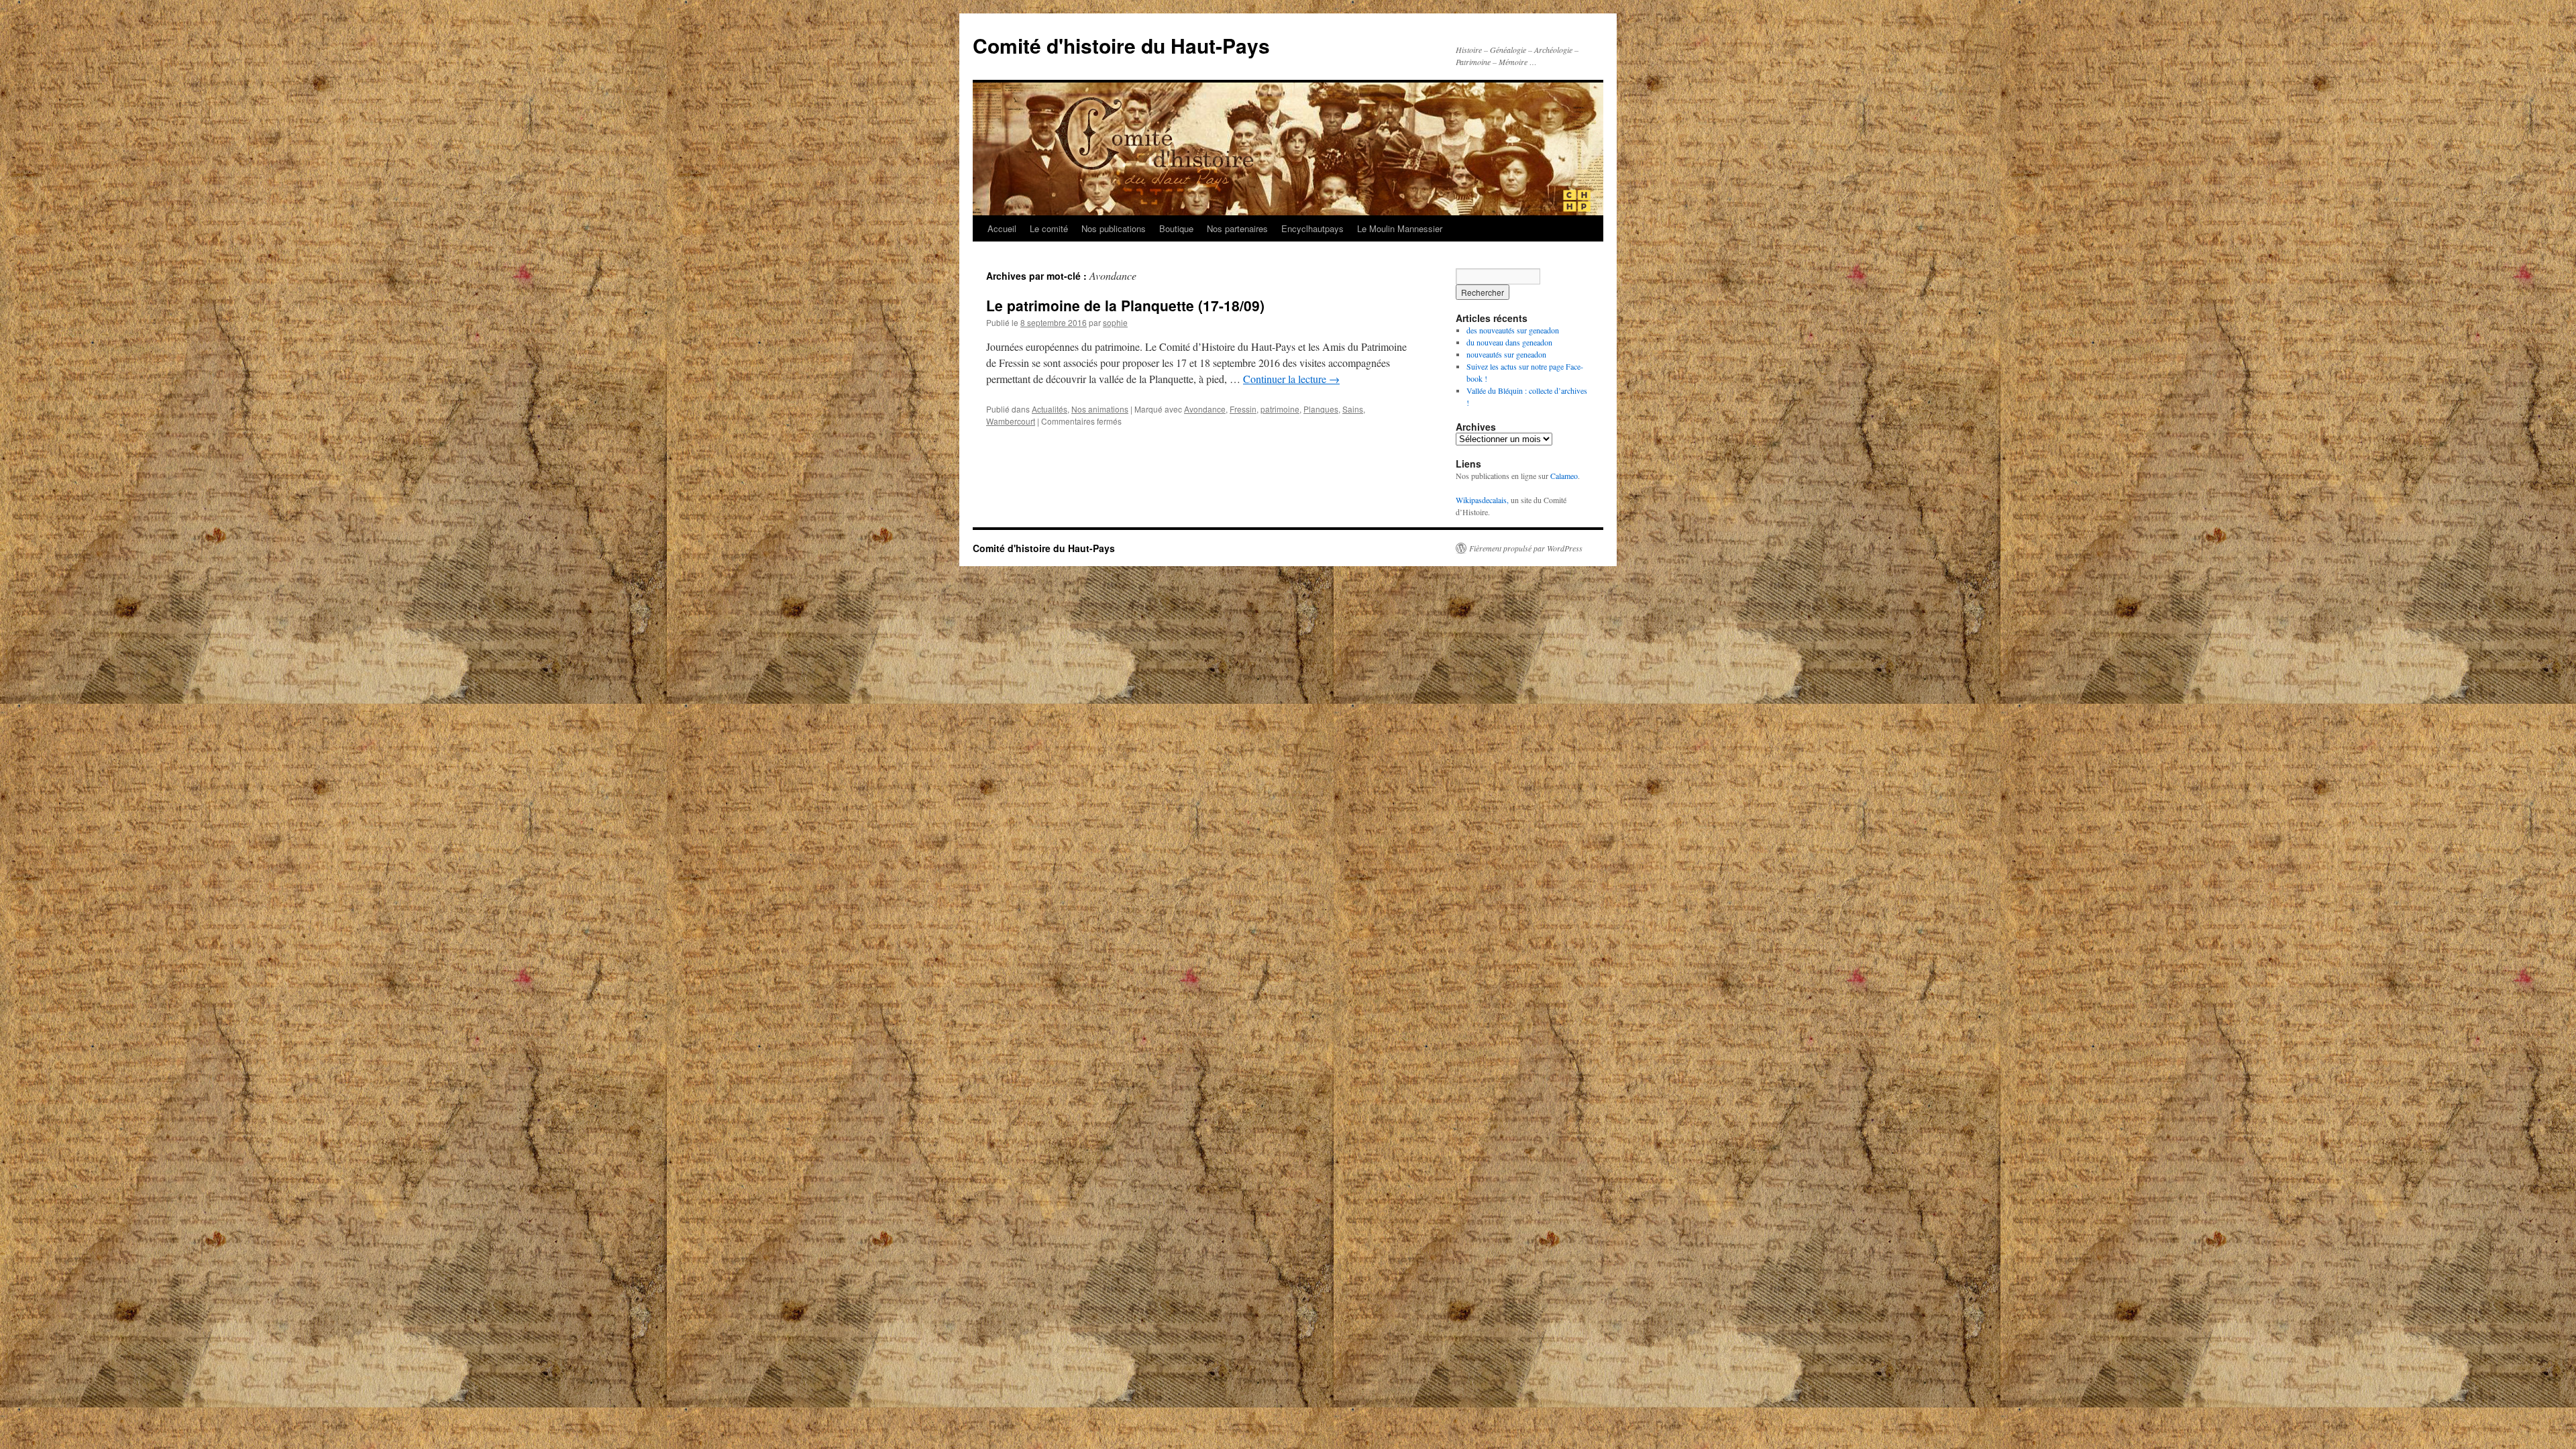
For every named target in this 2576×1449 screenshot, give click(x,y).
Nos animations (1100, 409)
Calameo (1564, 476)
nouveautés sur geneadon (1506, 354)
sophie (1115, 322)
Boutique (1176, 228)
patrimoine (1280, 409)
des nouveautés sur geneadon (1513, 330)
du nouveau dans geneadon (1509, 342)
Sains (1353, 409)
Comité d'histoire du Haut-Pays (1121, 45)
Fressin (1243, 409)
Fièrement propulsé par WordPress (1526, 548)
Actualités (1050, 409)
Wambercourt (1011, 421)
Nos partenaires (1237, 228)
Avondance (1205, 409)
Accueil (1002, 228)
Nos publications (1114, 228)
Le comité (1049, 228)
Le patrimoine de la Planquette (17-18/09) (1125, 305)
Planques (1321, 409)
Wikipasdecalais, (1482, 500)
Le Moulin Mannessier (1400, 228)
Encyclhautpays (1312, 228)
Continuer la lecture (1291, 379)
